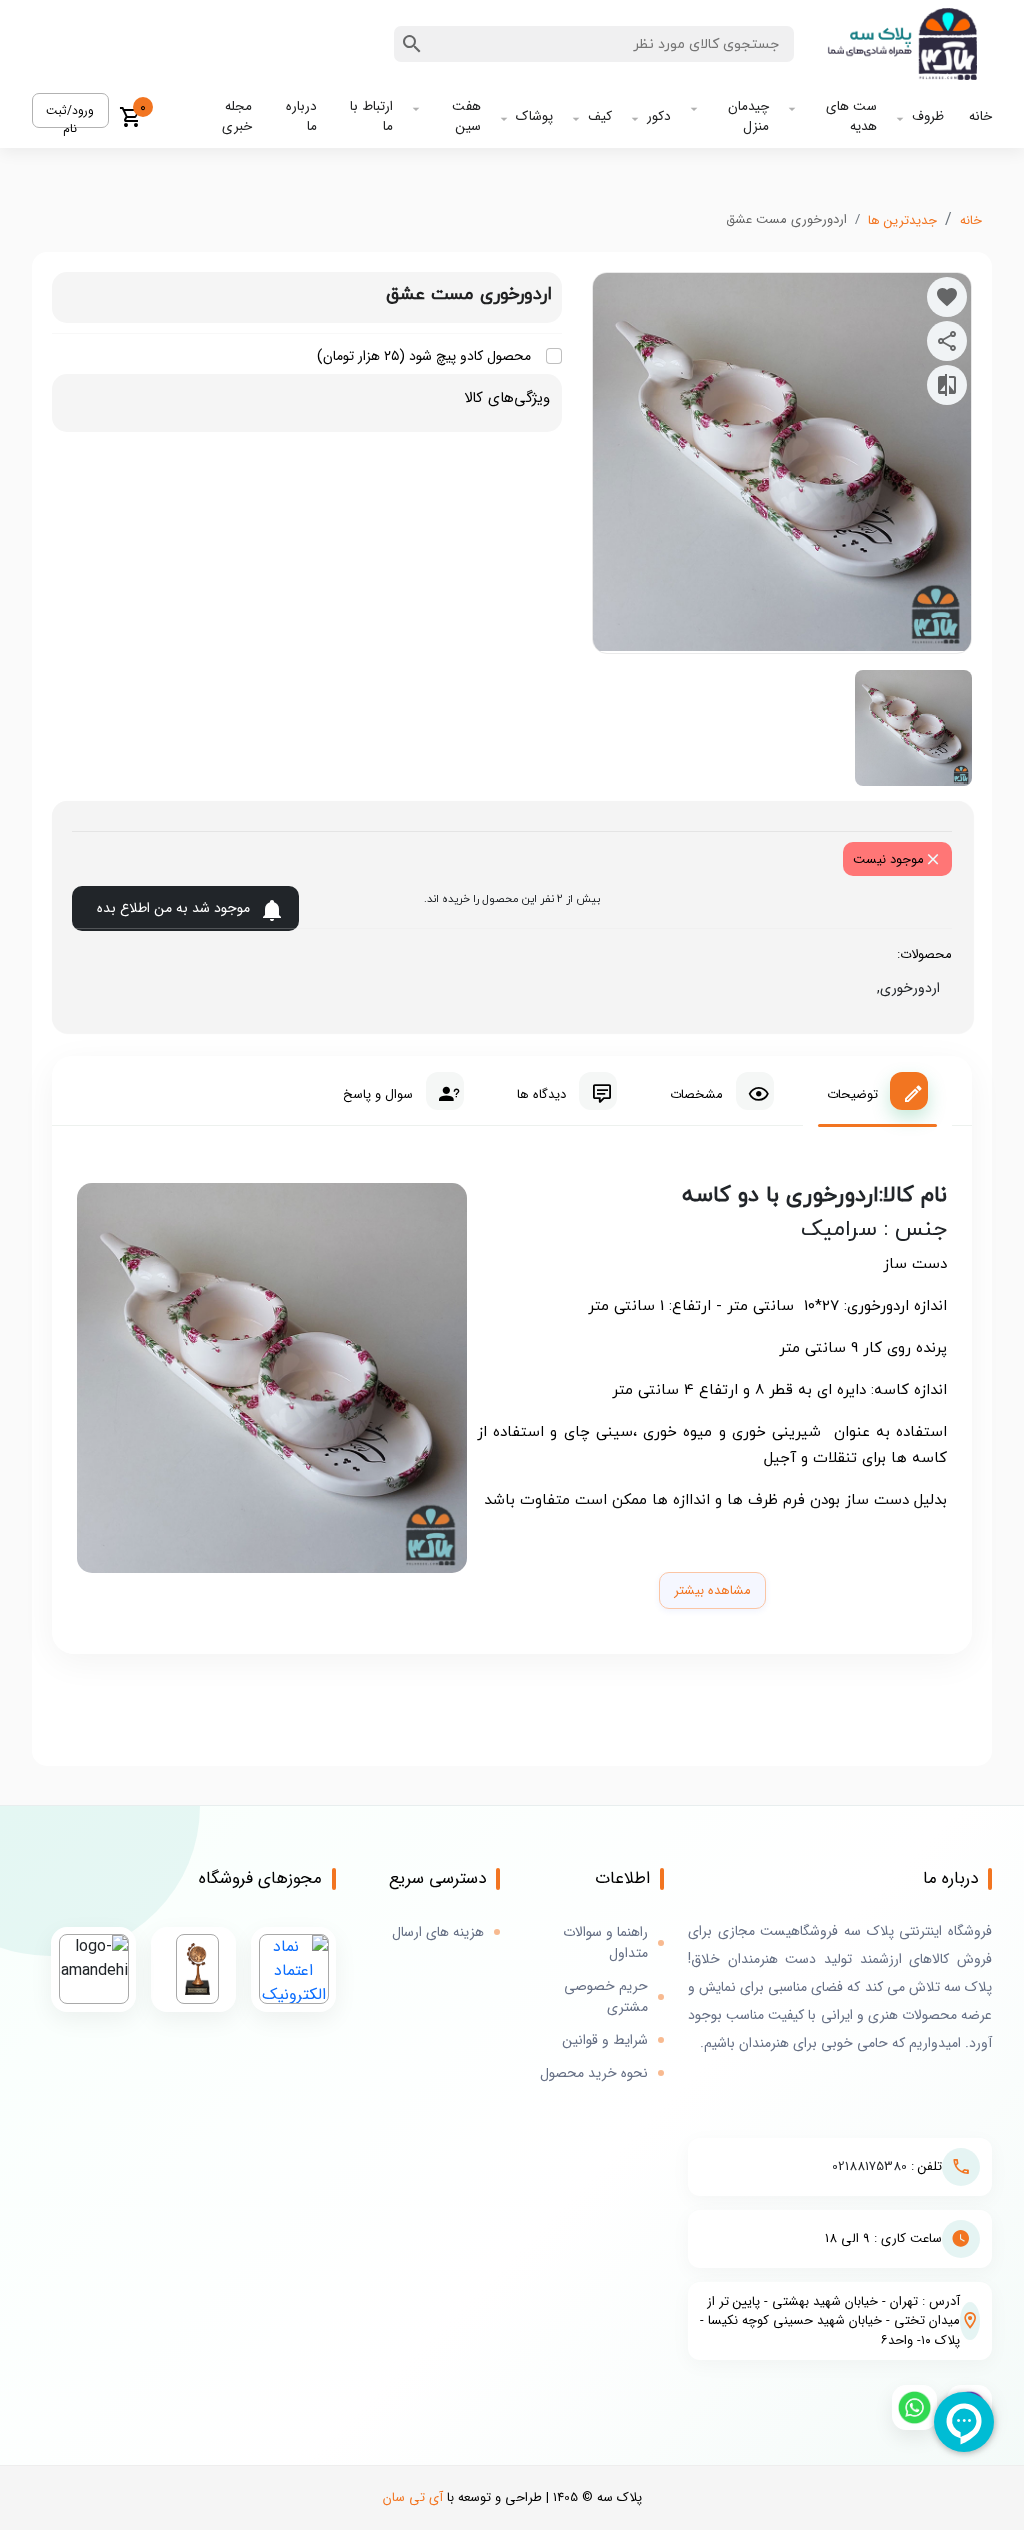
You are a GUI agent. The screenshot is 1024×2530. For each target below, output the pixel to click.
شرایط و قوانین (605, 2040)
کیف (600, 116)
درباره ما (301, 116)
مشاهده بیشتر (712, 1590)
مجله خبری (237, 116)
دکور (659, 116)
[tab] (877, 1091)
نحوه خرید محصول (594, 2073)
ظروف (928, 116)
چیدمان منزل (748, 116)
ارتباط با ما (371, 116)
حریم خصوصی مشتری (606, 1997)
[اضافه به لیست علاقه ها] (947, 297)
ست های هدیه (851, 116)
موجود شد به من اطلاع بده (173, 908)
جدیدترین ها (902, 220)
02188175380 (869, 2166)
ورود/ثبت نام (70, 114)
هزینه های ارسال (438, 1932)
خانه (980, 116)
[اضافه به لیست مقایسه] (947, 385)
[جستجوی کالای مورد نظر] (412, 44)
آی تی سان (413, 2497)
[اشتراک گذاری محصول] (947, 341)
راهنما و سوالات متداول (605, 1943)
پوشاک (534, 116)
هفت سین (466, 116)
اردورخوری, (904, 988)
